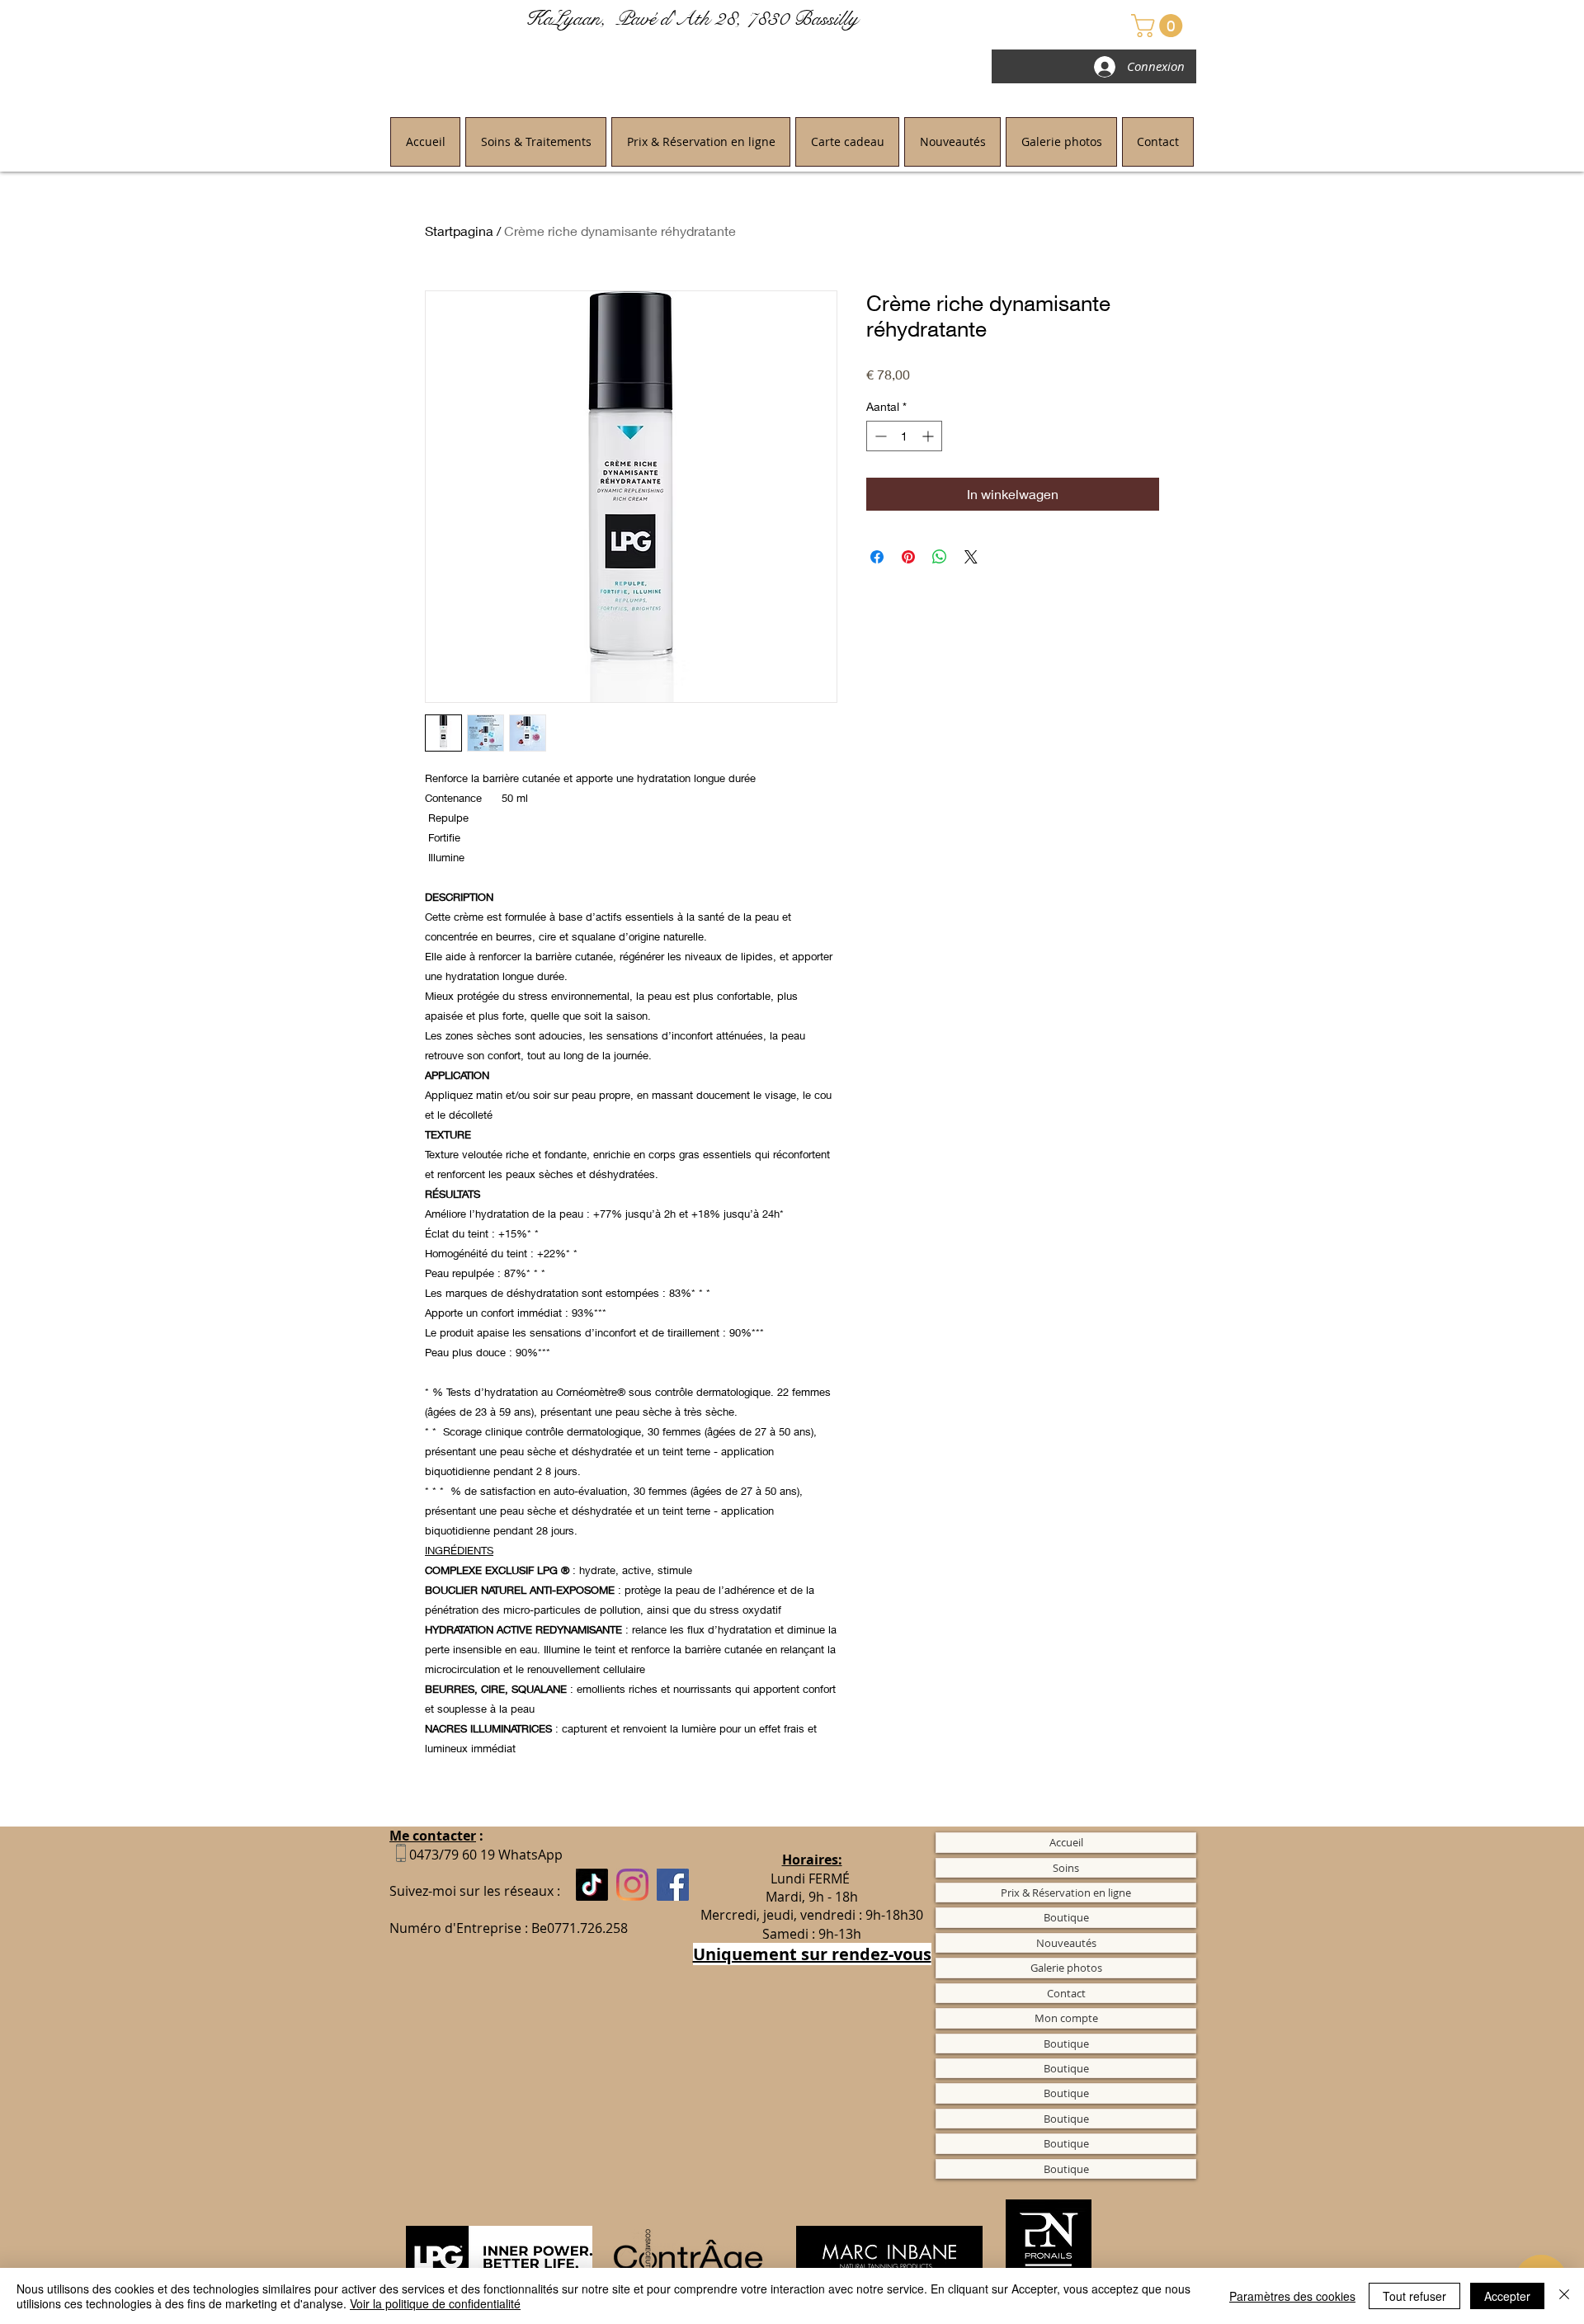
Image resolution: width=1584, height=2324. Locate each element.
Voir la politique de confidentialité (435, 2303)
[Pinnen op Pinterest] (908, 557)
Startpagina (459, 231)
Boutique (1066, 1917)
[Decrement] (879, 436)
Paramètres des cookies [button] (1292, 2296)
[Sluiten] (1564, 2296)
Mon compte (1066, 2018)
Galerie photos (1066, 1968)
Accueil (1066, 1842)
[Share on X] (971, 557)
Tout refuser (1414, 2296)
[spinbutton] (904, 436)
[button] (1160, 26)
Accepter (1507, 2296)
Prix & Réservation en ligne (1066, 1893)
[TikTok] (592, 1885)
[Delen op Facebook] (877, 557)
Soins (1066, 1868)
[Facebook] (673, 1885)
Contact (1066, 1993)
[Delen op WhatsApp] (940, 557)
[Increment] (929, 436)
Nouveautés (1066, 1943)
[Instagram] (632, 1885)
